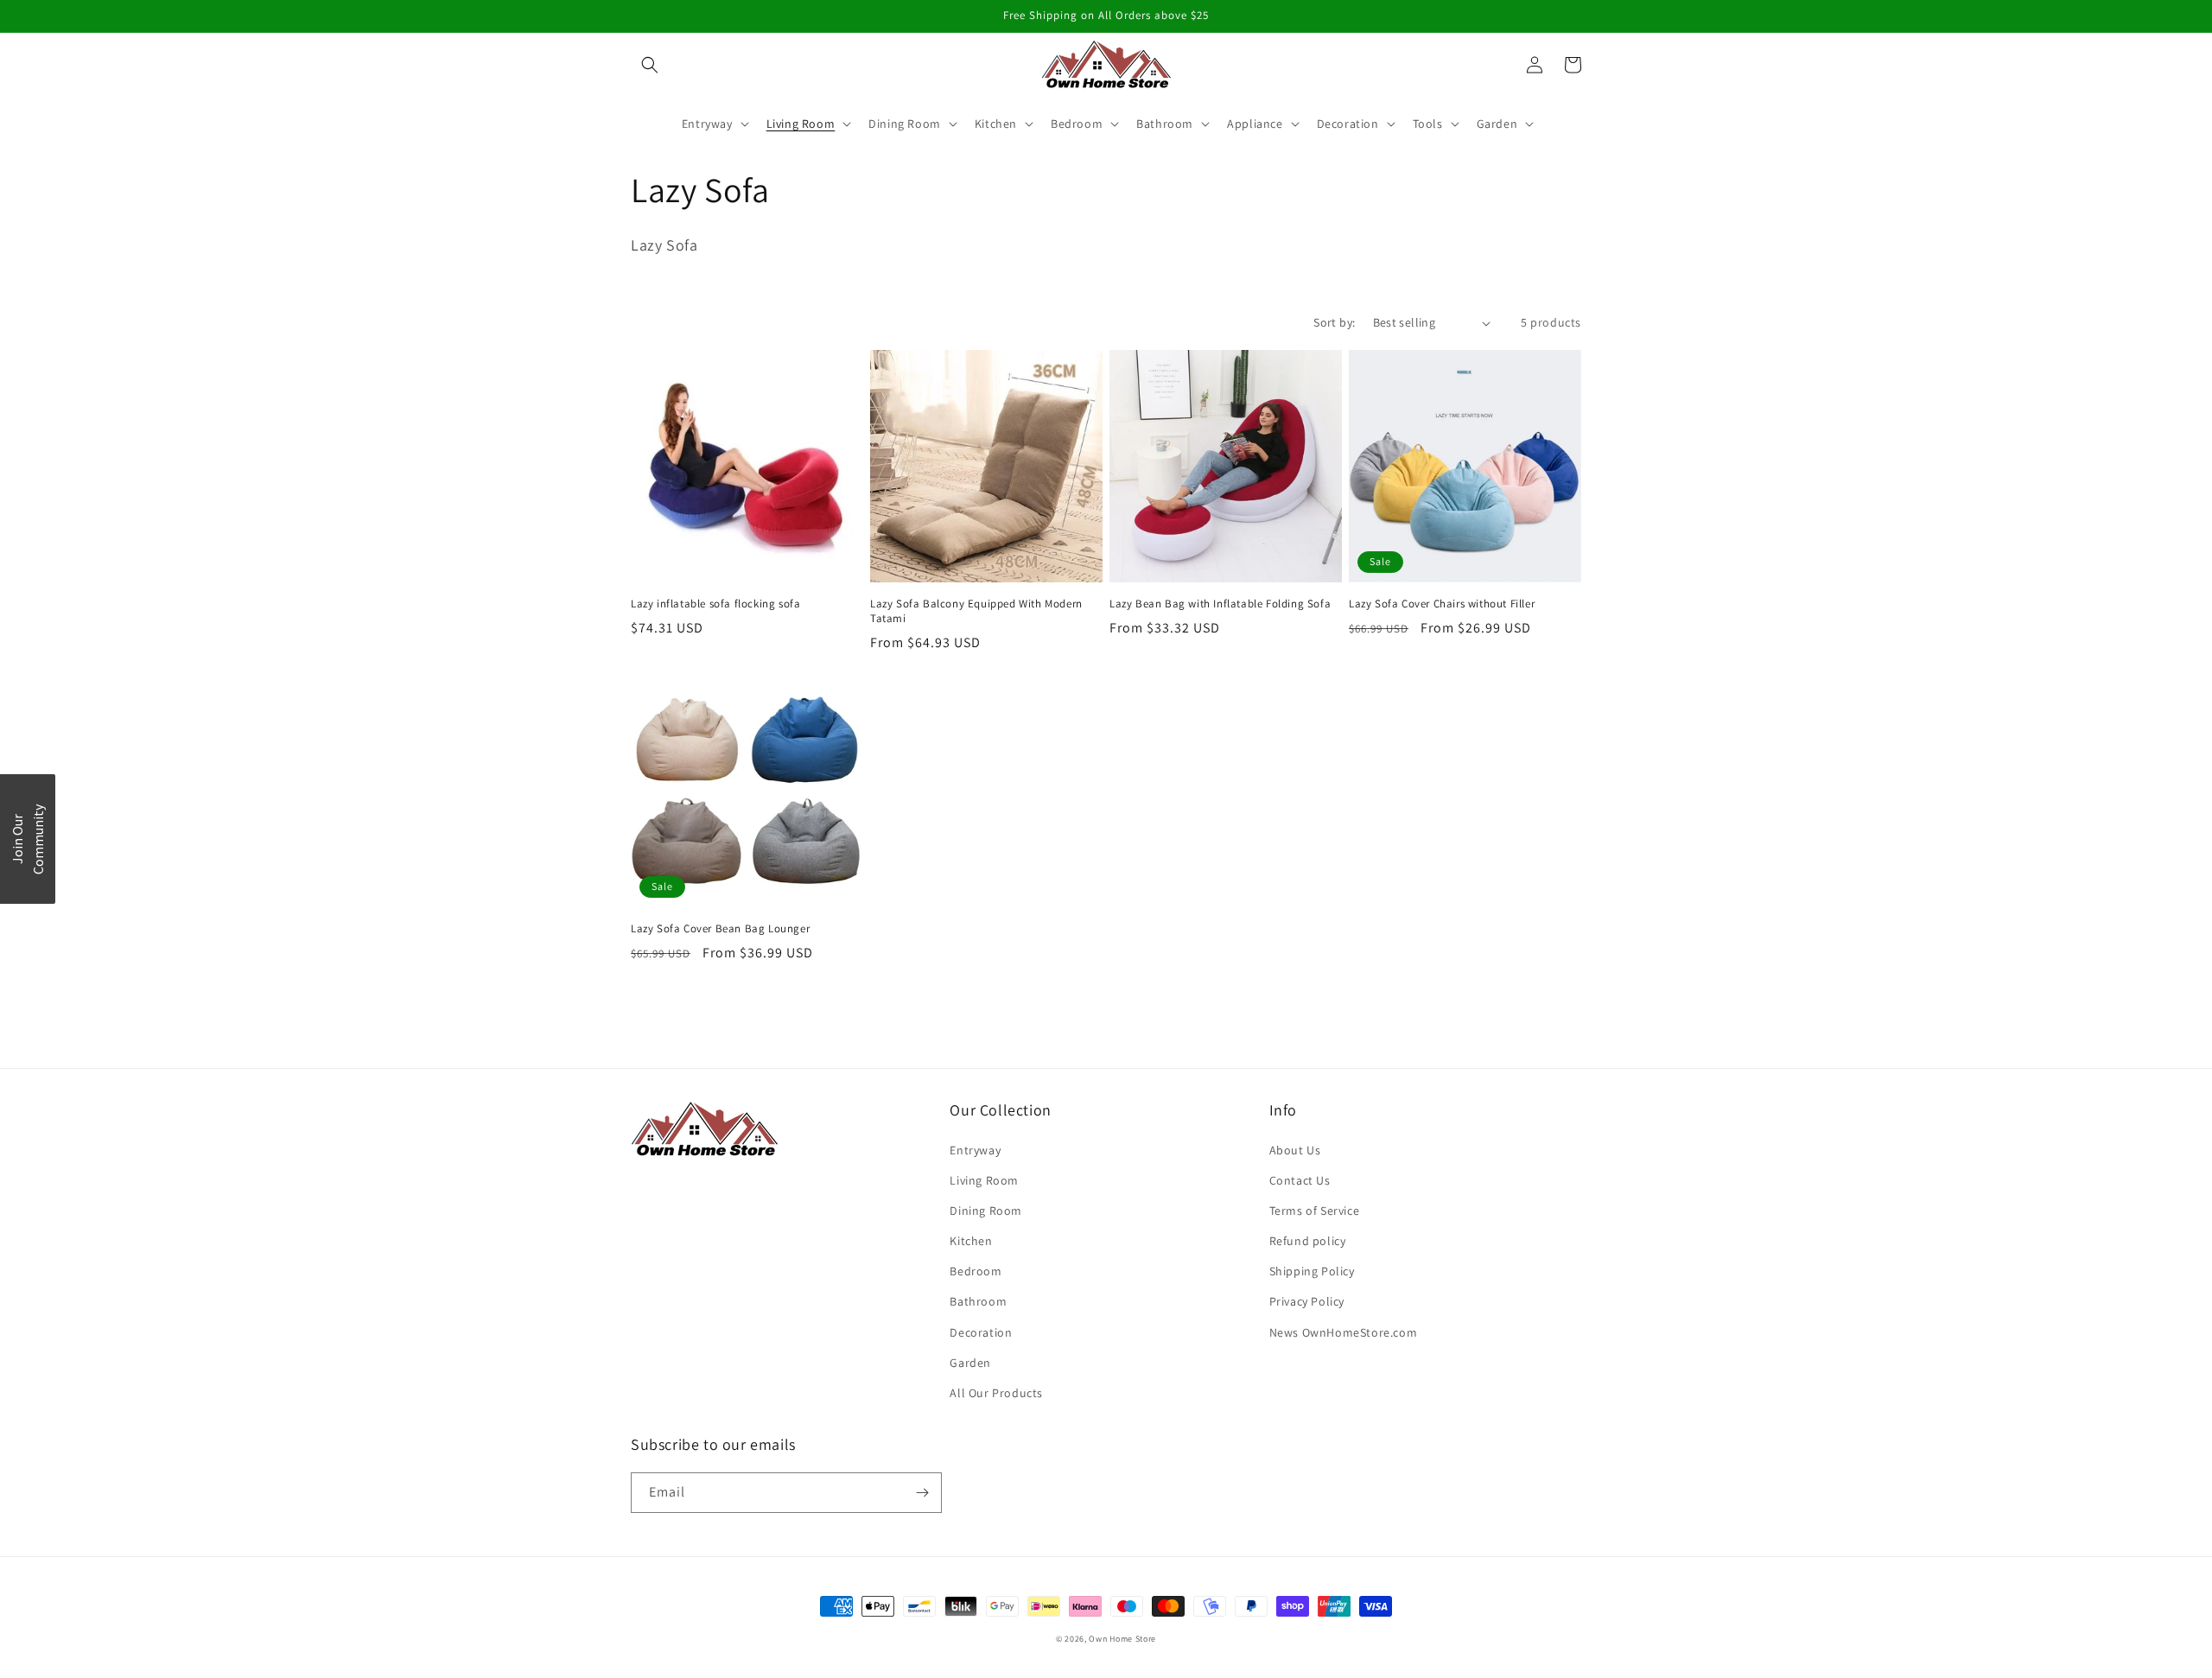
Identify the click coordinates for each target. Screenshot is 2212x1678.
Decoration (981, 1332)
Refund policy (1308, 1241)
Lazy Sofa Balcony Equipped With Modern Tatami (976, 611)
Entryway (975, 1150)
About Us (1295, 1150)
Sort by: (1334, 322)
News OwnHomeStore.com (1344, 1332)
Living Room (984, 1180)
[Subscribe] (922, 1493)
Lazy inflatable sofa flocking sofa (715, 604)
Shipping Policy (1312, 1271)
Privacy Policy (1307, 1301)
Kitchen (971, 1241)
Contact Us (1300, 1180)
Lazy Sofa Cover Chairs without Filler (1442, 604)
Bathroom (978, 1301)
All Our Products (996, 1393)
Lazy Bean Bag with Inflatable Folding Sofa (1220, 604)
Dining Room (986, 1211)
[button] (650, 65)
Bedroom (976, 1271)
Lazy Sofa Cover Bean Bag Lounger (720, 929)
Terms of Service (1315, 1211)
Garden (970, 1363)
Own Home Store (1122, 1639)
